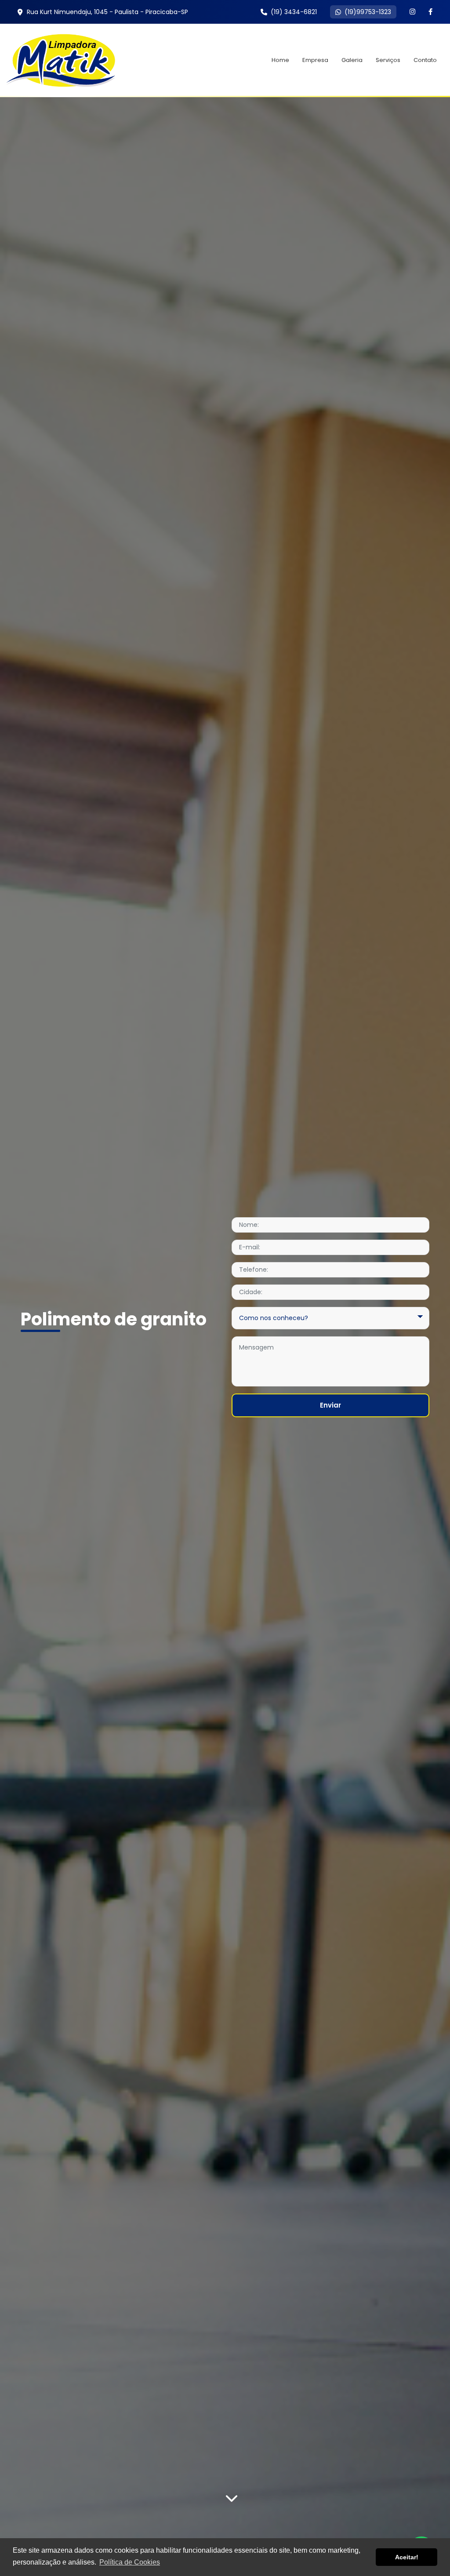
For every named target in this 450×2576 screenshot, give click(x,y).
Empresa (315, 60)
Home (280, 60)
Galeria (352, 60)
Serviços (388, 60)
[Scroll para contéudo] (232, 2496)
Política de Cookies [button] (130, 2562)
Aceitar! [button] (407, 2557)
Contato (425, 60)
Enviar (330, 1405)
